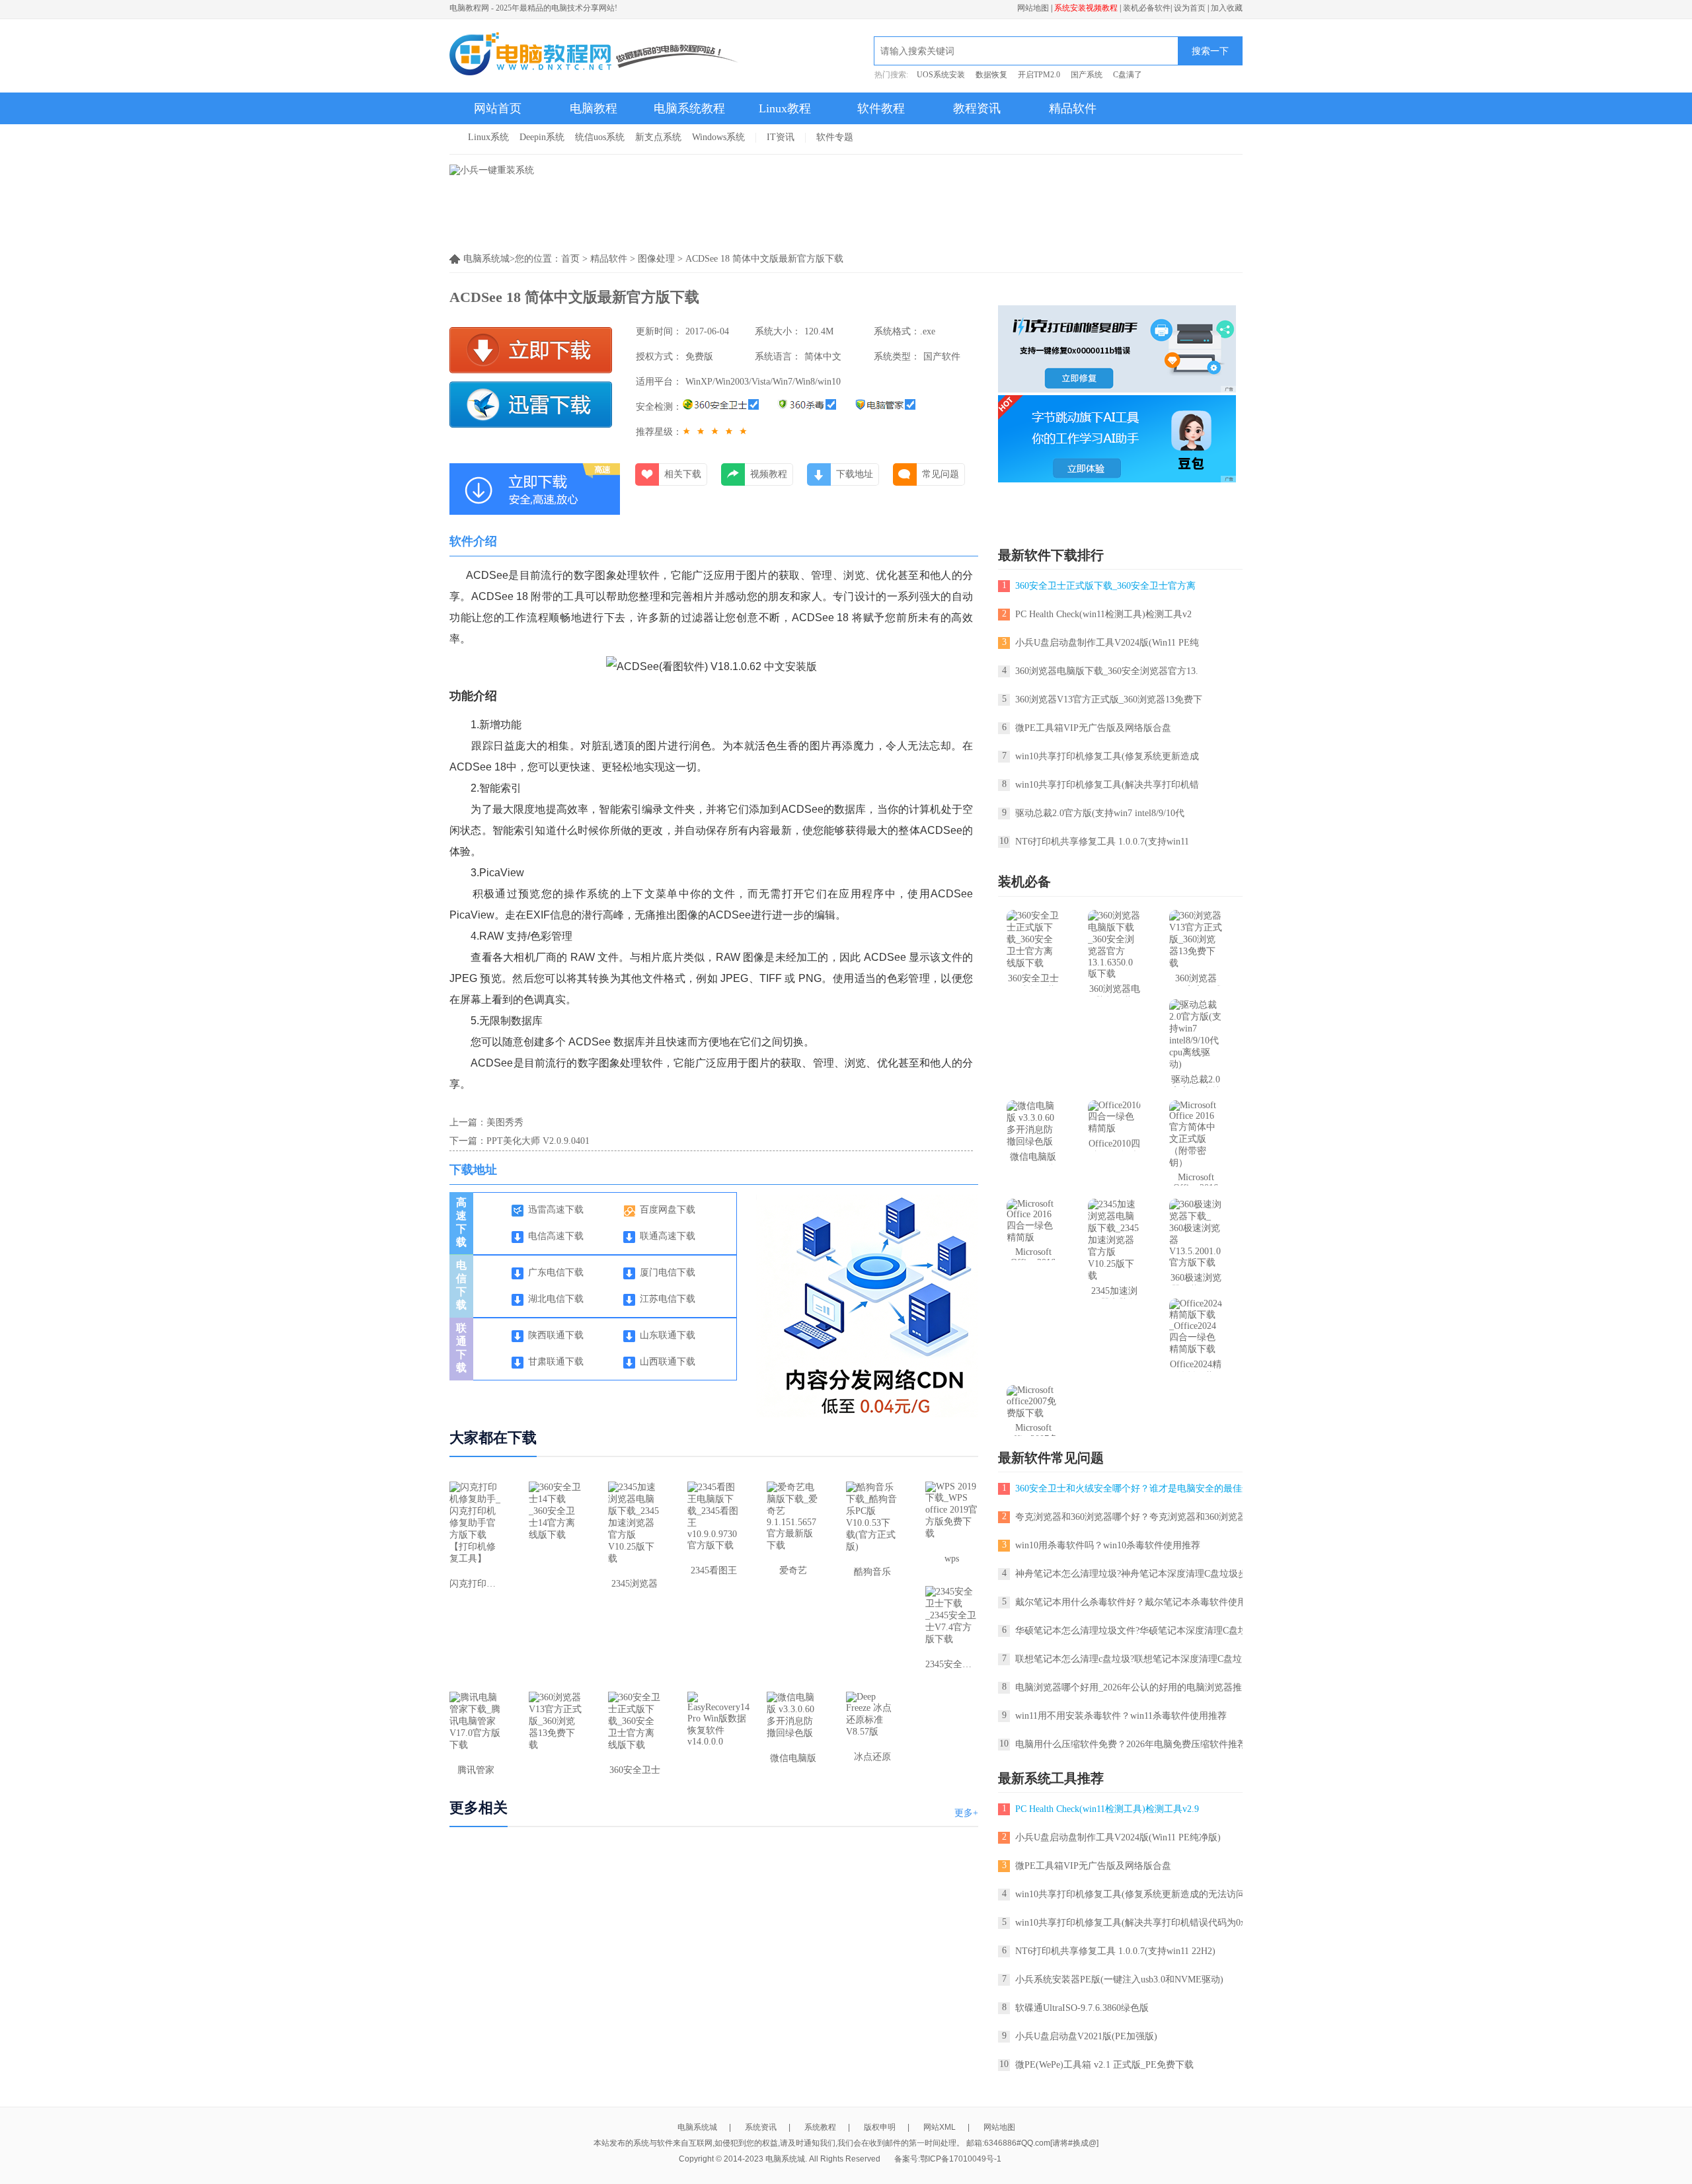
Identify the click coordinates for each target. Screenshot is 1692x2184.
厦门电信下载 (668, 1272)
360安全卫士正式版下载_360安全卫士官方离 (1105, 586)
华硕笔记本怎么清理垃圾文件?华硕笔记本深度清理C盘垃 (1131, 1631)
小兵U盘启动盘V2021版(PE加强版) (1086, 2036)
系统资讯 (761, 2127)
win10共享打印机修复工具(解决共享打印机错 (1107, 785)
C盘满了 (1128, 75)
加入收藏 (1227, 8)
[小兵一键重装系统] (492, 170)
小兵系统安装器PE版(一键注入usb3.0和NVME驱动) (1119, 1979)
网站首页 (498, 108)
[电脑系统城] (595, 56)
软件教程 (881, 108)
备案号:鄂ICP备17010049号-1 (948, 2159)
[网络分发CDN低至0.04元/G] (875, 1414)
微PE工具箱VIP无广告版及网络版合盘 (1093, 728)
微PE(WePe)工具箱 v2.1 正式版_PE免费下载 (1104, 2065)
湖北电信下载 (556, 1299)
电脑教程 (594, 108)
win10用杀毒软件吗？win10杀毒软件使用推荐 (1108, 1545)
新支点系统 (658, 137)
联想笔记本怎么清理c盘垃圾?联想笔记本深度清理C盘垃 (1129, 1659)
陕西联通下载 (556, 1335)
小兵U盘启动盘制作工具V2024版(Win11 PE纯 (1107, 643)
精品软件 (1073, 108)
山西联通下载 (668, 1362)
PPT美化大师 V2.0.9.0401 (538, 1141)
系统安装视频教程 (1086, 8)
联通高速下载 (668, 1236)
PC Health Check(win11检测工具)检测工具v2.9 (1107, 1809)
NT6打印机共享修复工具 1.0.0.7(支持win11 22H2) (1115, 1951)
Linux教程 (785, 108)
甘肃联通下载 (556, 1362)
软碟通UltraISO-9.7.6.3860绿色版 (1082, 2008)
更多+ (966, 1813)
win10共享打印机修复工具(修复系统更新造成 (1107, 756)
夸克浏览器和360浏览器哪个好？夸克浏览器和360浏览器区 (1135, 1517)
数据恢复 (991, 75)
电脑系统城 (697, 2127)
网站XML (940, 2127)
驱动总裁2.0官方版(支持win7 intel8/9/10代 (1100, 813)
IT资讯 (781, 137)
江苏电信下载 (668, 1299)
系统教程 (820, 2127)
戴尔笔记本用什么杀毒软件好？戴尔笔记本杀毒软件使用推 (1135, 1602)
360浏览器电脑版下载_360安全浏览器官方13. (1107, 671)
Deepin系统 (542, 137)
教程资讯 (977, 108)
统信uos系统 (600, 137)
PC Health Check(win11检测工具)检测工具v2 (1103, 614)
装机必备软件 (1147, 8)
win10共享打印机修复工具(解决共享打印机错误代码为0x (1130, 1923)
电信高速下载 (556, 1236)
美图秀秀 (505, 1122)
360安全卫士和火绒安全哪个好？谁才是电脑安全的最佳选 (1133, 1488)
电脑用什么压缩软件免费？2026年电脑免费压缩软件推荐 (1131, 1744)
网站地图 (1033, 8)
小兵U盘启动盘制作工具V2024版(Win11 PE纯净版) (1118, 1837)
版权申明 (880, 2127)
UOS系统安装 (941, 75)
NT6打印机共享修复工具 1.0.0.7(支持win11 (1102, 842)
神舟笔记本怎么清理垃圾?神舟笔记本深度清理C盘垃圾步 (1131, 1574)
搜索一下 (1210, 51)
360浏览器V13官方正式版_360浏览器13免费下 (1109, 699)
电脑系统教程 (689, 108)
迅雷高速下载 (556, 1210)
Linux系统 (488, 137)
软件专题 (835, 137)
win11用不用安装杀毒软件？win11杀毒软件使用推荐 (1121, 1716)
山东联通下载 (668, 1335)
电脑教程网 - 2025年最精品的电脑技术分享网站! (533, 8)
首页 (570, 259)
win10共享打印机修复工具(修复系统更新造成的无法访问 (1130, 1894)
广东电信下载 (556, 1272)
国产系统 (1087, 75)
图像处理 (656, 259)
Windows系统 (718, 137)
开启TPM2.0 (1039, 75)
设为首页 (1190, 8)
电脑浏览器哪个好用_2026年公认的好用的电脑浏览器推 (1129, 1687)
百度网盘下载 (668, 1210)
